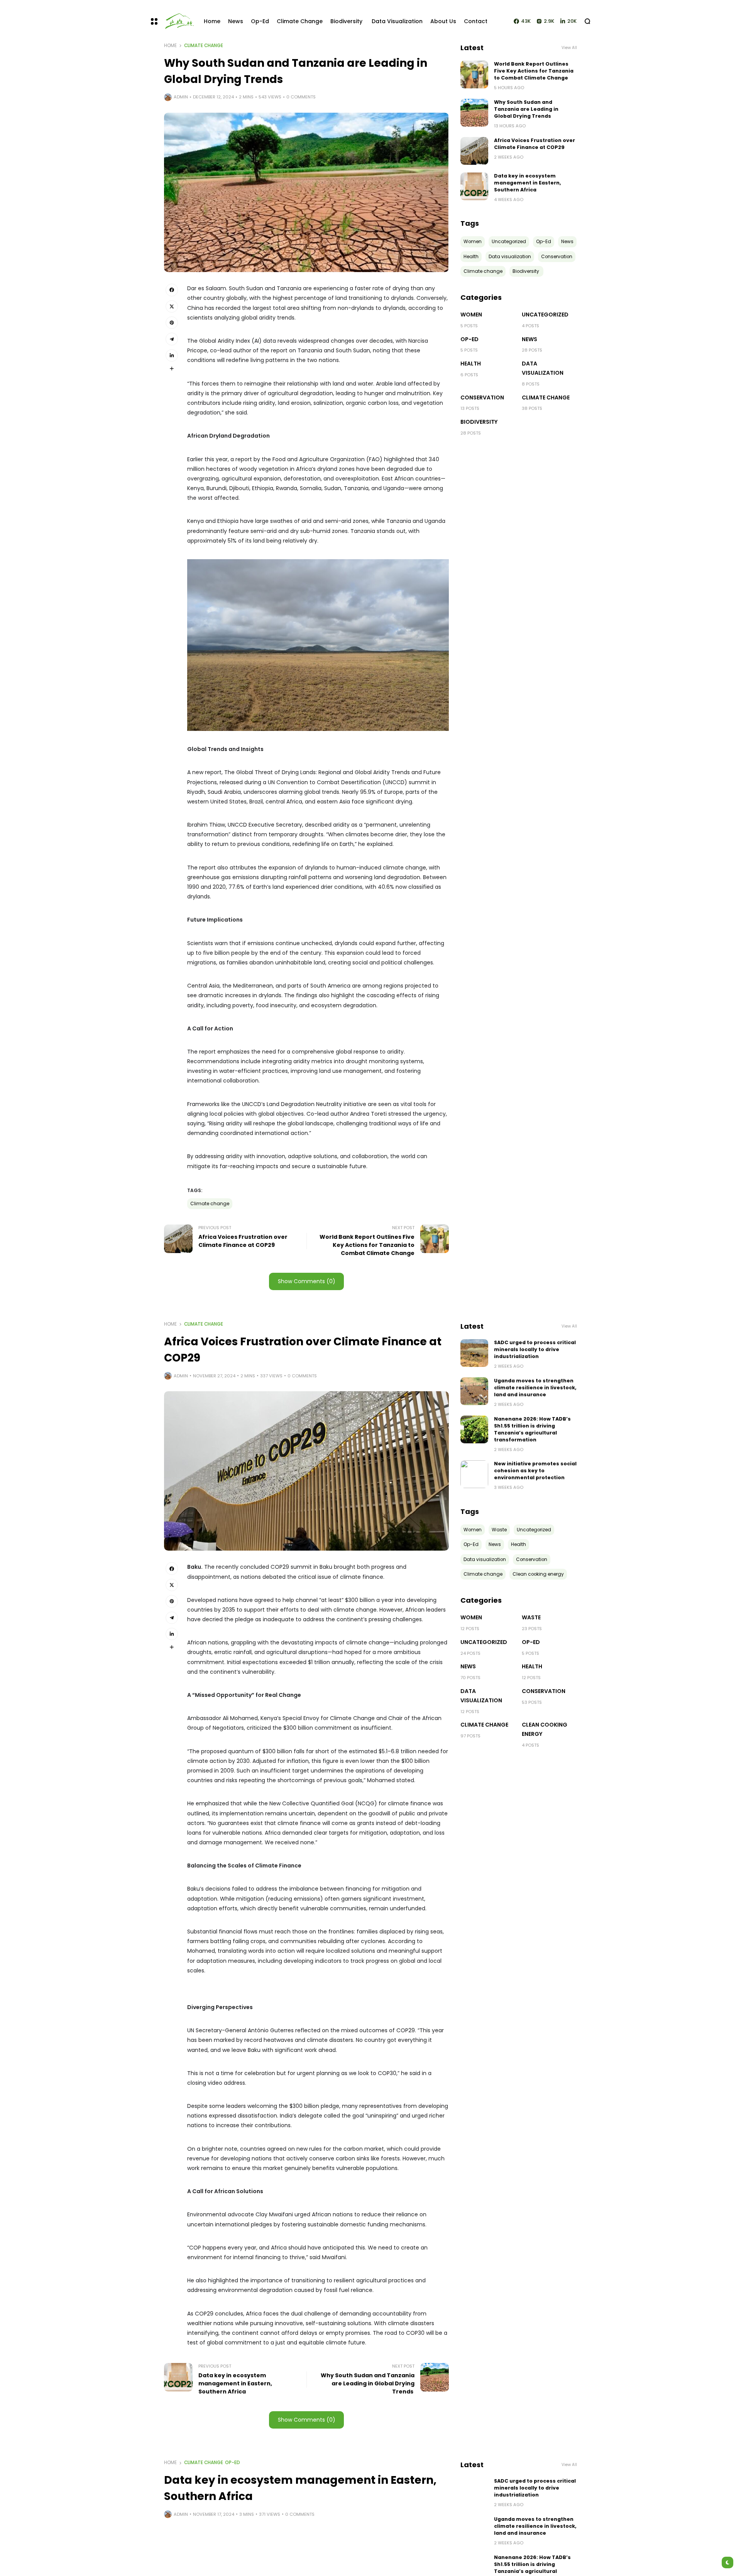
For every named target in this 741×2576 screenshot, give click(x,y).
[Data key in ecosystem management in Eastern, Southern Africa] (474, 186)
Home (170, 46)
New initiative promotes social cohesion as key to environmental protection (535, 1471)
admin (181, 97)
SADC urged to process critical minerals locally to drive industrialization (535, 1349)
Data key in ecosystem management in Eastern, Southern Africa (528, 183)
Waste (531, 1617)
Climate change (204, 46)
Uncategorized (545, 315)
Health (471, 364)
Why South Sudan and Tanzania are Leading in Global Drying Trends (526, 109)
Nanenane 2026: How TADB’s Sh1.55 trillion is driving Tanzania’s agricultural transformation (532, 1429)
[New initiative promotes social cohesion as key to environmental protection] (474, 1474)
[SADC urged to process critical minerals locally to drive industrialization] (474, 1353)
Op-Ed (469, 339)
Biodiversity (480, 422)
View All (569, 48)
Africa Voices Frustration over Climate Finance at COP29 (535, 144)
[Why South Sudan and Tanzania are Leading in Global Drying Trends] (474, 113)
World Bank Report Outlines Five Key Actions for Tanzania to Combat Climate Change (534, 71)
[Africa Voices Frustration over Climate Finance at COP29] (474, 151)
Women (471, 315)
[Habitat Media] (177, 21)
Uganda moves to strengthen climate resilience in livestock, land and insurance (535, 1388)
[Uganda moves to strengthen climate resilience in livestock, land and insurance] (474, 1391)
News (530, 339)
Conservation (482, 397)
